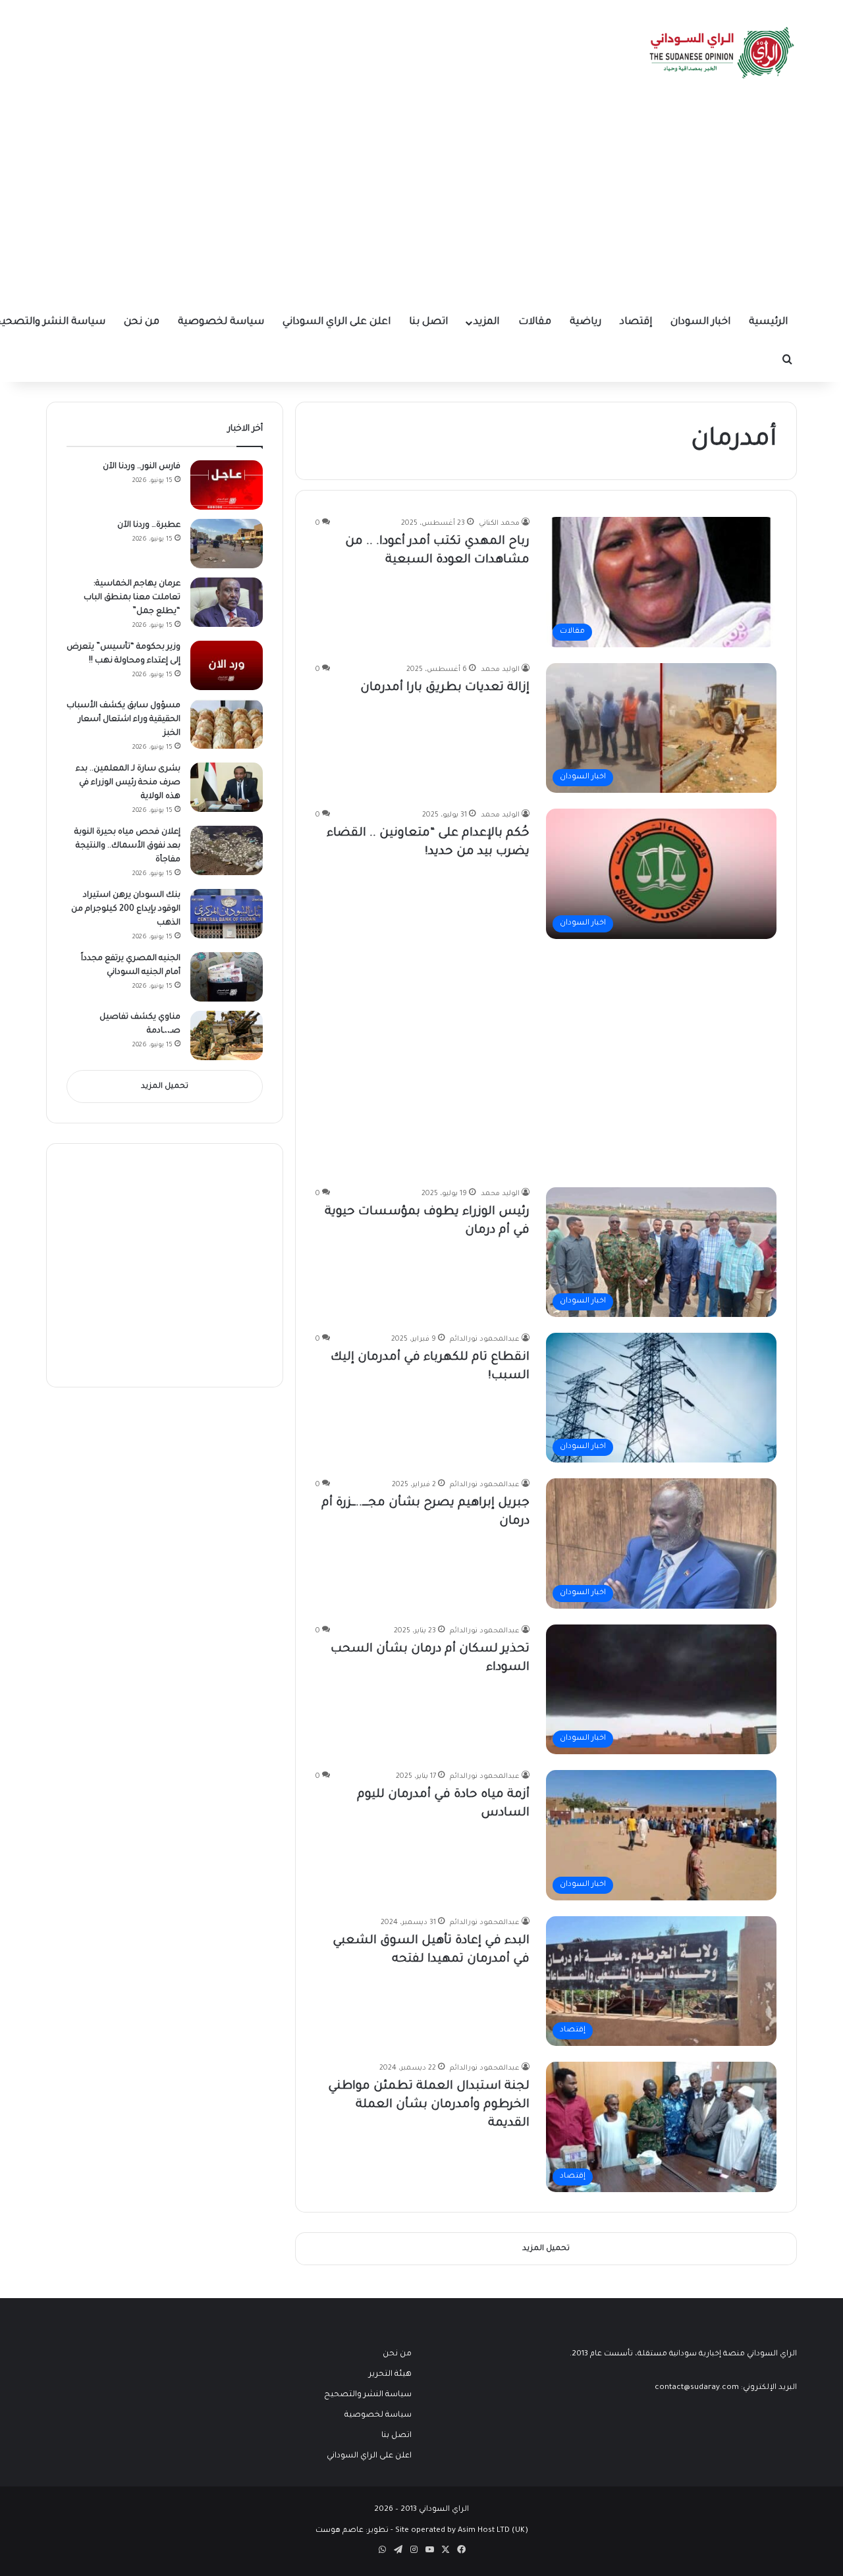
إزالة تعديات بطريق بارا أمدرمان (445, 688)
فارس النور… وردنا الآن (142, 467)
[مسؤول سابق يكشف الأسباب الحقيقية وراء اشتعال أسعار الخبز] (227, 724)
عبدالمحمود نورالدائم (485, 1339)
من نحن (142, 322)
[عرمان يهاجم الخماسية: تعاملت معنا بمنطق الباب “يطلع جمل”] (227, 602)
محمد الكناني (499, 523)
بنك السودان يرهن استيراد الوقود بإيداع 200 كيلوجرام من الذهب (126, 909)
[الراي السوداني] (722, 53)
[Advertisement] (421, 204)
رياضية (585, 322)
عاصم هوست (340, 2531)
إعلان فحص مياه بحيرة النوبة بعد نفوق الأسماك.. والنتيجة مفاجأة (127, 846)
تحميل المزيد (165, 1087)
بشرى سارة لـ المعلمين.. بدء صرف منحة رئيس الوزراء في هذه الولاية (128, 783)
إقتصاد (636, 322)
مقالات (535, 322)
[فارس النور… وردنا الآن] (227, 485)
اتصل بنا (428, 322)
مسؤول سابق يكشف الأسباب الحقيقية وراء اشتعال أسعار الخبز (123, 720)
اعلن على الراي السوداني (337, 322)
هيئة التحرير (390, 2375)
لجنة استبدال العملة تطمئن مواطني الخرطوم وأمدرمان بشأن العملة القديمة (429, 2105)
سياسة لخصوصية (221, 322)
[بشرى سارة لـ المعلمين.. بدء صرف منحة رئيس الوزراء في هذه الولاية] (227, 787)
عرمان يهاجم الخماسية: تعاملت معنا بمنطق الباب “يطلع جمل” (132, 598)
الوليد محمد (500, 670)
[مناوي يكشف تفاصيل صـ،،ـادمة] (227, 1035)
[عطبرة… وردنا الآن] (227, 544)
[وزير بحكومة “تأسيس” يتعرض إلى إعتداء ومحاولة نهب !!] (227, 665)
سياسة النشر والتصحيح (368, 2395)
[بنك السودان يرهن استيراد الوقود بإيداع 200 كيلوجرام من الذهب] (227, 914)
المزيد (486, 322)
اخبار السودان (700, 322)
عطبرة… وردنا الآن (149, 525)
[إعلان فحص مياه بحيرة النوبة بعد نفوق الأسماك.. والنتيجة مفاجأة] (227, 850)
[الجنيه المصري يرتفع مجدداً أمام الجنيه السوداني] (227, 977)
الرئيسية (768, 322)
